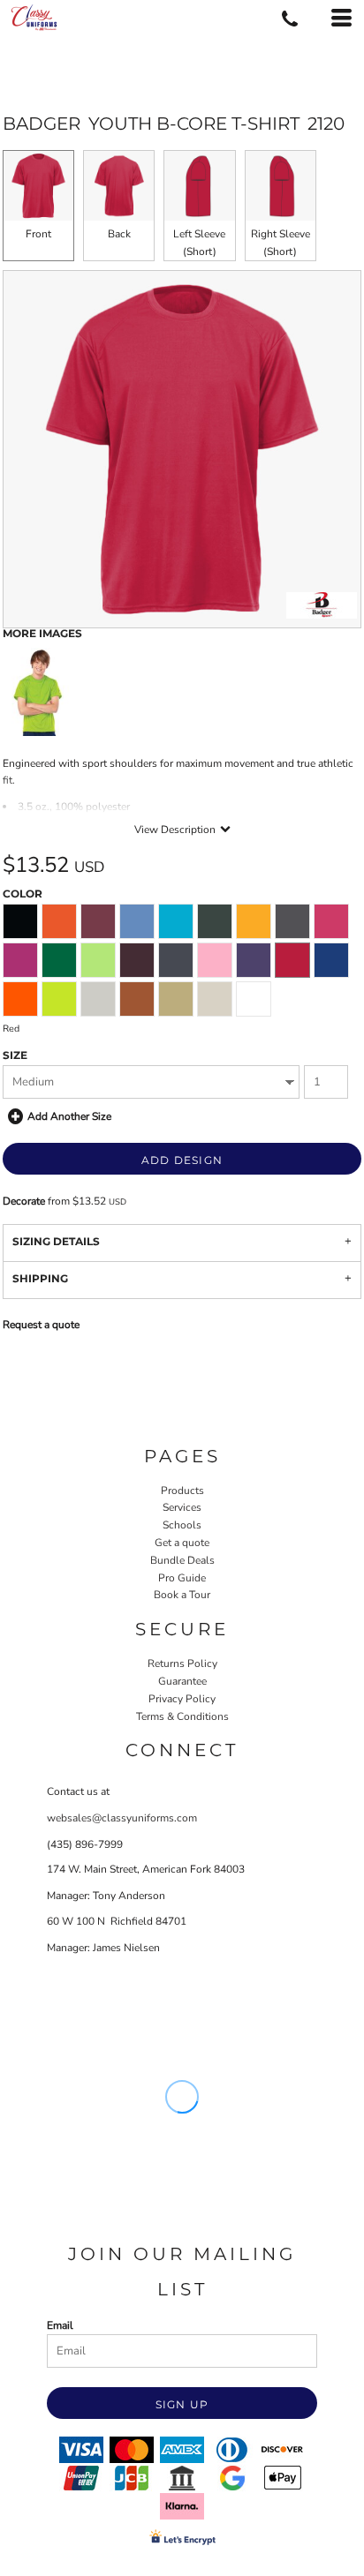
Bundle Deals (182, 1560)
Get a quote (182, 1543)
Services (182, 1507)
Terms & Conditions (182, 1716)
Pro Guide (182, 1578)
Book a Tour (182, 1595)
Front (38, 234)
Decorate (24, 1201)
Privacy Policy (182, 1699)
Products (182, 1491)
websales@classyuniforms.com (122, 1818)
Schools (182, 1525)
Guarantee (182, 1681)
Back (119, 234)
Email (60, 2325)
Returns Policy (182, 1664)
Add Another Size (69, 1116)
